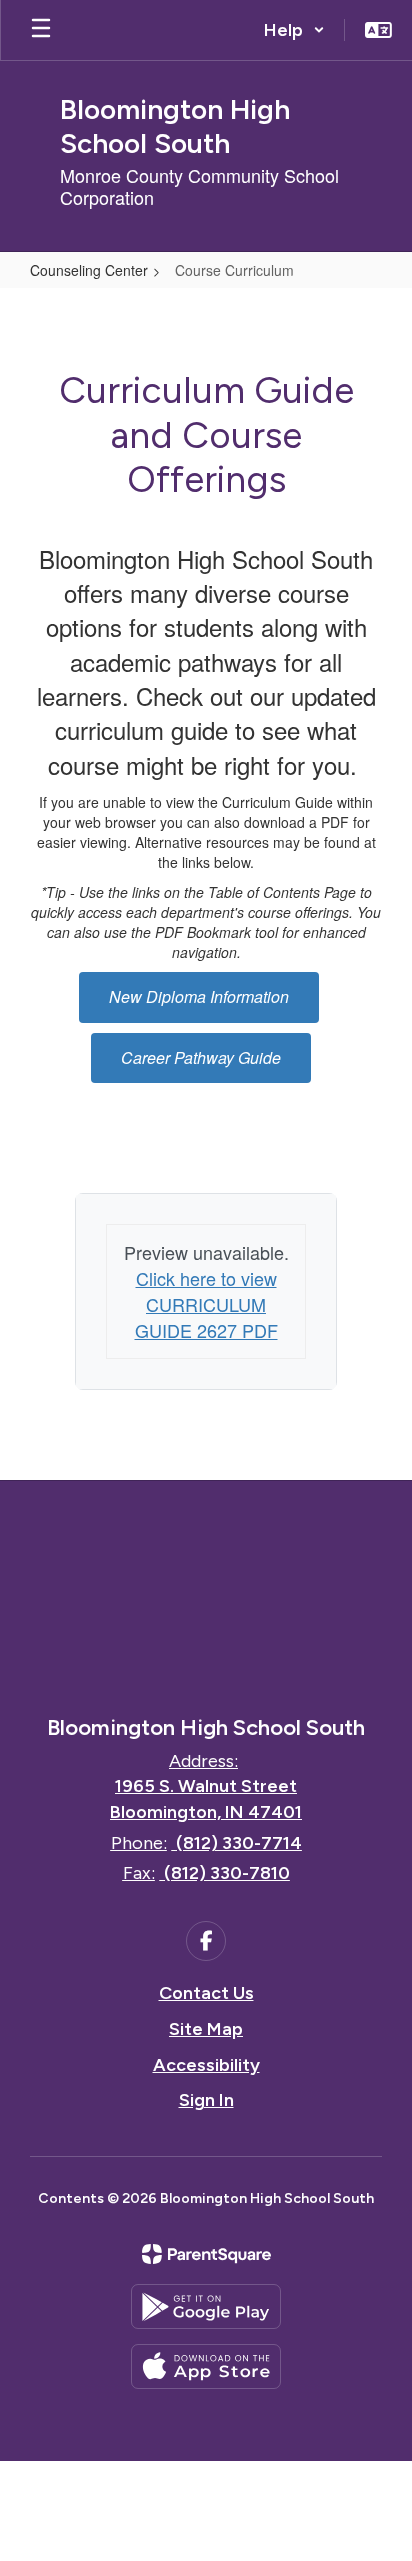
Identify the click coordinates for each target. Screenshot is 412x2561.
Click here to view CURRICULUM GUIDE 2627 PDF (206, 1303)
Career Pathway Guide (201, 1057)
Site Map (206, 2029)
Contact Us (206, 1993)
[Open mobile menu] (41, 30)
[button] (294, 30)
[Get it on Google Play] (206, 2306)
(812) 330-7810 (227, 1873)
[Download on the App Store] (206, 2366)
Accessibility (206, 2065)
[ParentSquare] (206, 2254)
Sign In (206, 2100)
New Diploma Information (199, 996)
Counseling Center (89, 270)
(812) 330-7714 (239, 1843)
